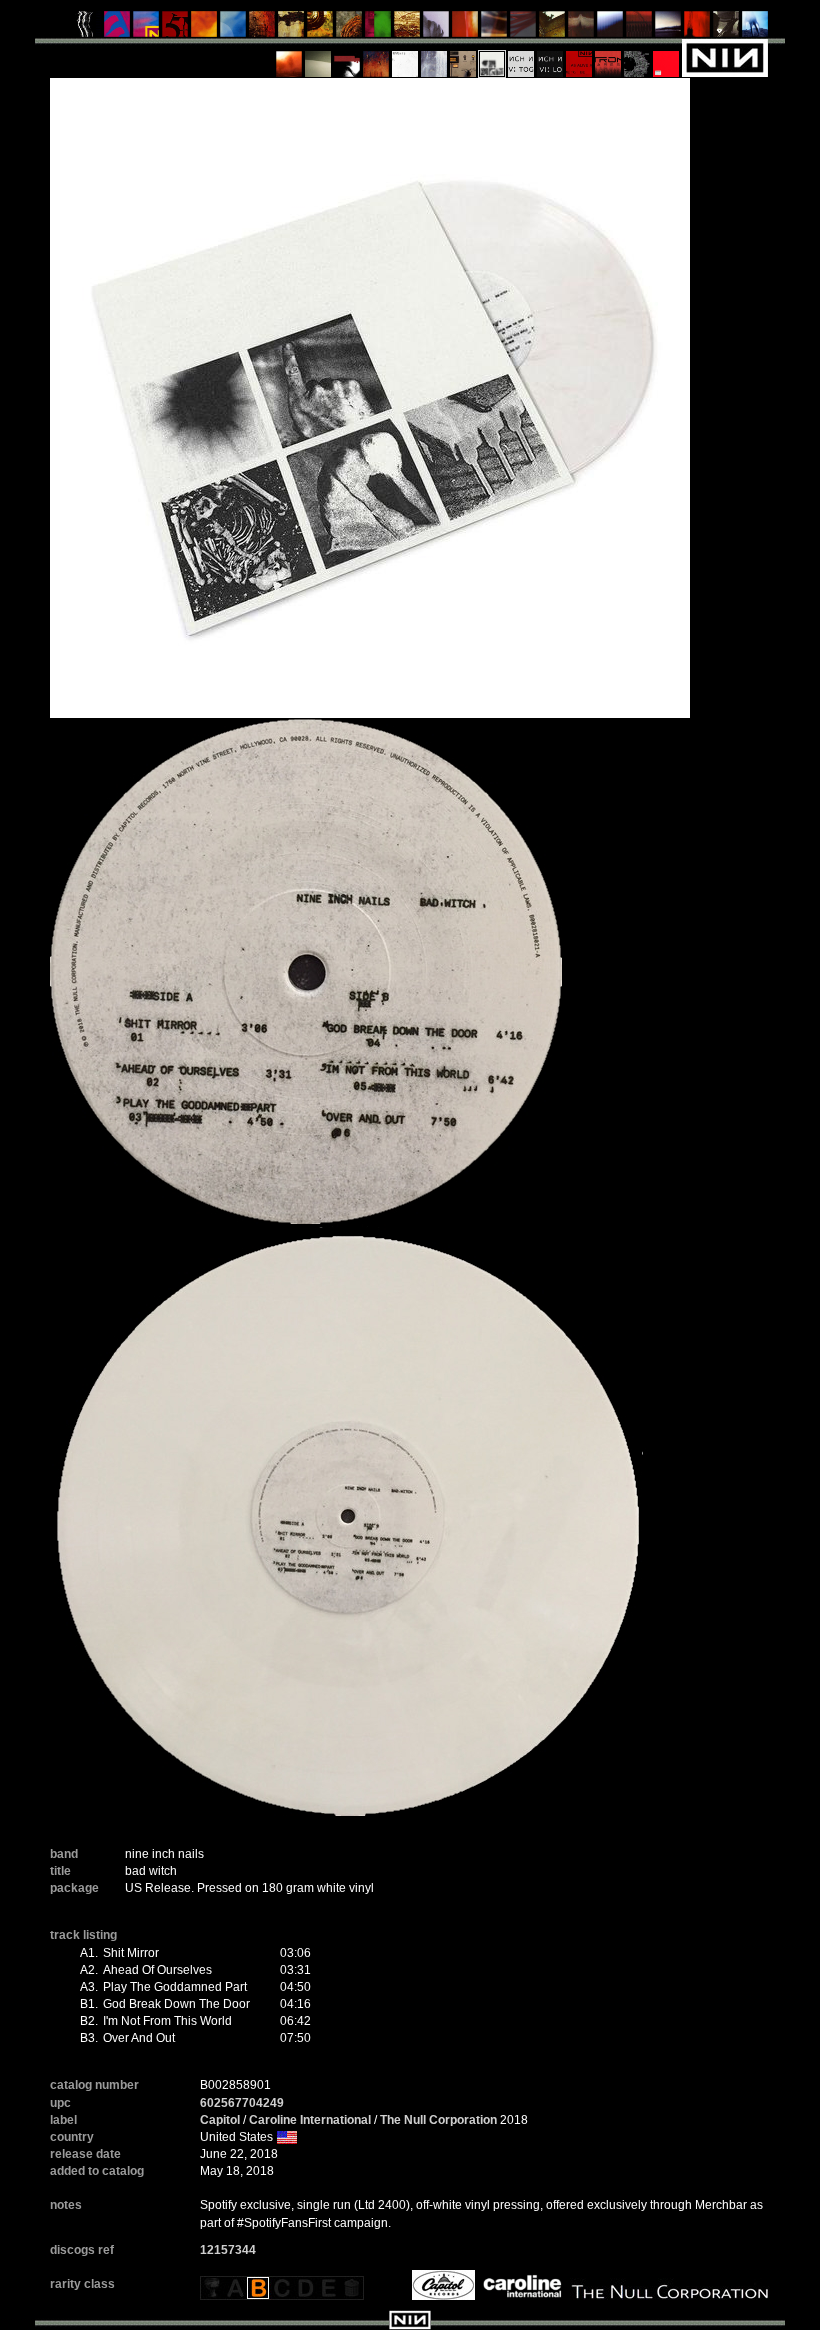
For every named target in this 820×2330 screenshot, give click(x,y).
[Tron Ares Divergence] (637, 57)
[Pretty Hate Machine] (117, 29)
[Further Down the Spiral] (349, 29)
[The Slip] (347, 57)
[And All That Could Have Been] (552, 29)
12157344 (228, 2250)
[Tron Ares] (608, 57)
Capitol (220, 2120)
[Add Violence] (463, 57)
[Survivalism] (726, 29)
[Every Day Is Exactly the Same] (668, 29)
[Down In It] (88, 29)
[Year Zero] (755, 29)
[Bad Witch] (492, 57)
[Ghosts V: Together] (521, 57)
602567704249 (242, 2103)
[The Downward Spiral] (291, 29)
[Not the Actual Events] (405, 57)
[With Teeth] (610, 29)
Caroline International (310, 2120)
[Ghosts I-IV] (318, 57)
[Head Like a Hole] (146, 29)
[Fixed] (233, 29)
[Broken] (204, 29)
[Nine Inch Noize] (666, 57)
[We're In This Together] (494, 29)
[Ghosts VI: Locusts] (550, 57)
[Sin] (175, 29)
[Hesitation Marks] (376, 57)
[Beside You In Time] (697, 29)
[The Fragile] (465, 29)
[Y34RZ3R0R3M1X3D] (289, 57)
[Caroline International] (520, 2284)
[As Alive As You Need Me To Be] (579, 57)
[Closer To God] (320, 29)
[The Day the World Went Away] (436, 29)
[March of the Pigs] (262, 29)
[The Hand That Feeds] (581, 29)
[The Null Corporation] (667, 2284)
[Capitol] (441, 2284)
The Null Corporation (438, 2120)
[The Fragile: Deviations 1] (434, 57)
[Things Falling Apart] (523, 29)
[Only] (639, 29)
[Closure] (407, 29)
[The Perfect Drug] (378, 29)
